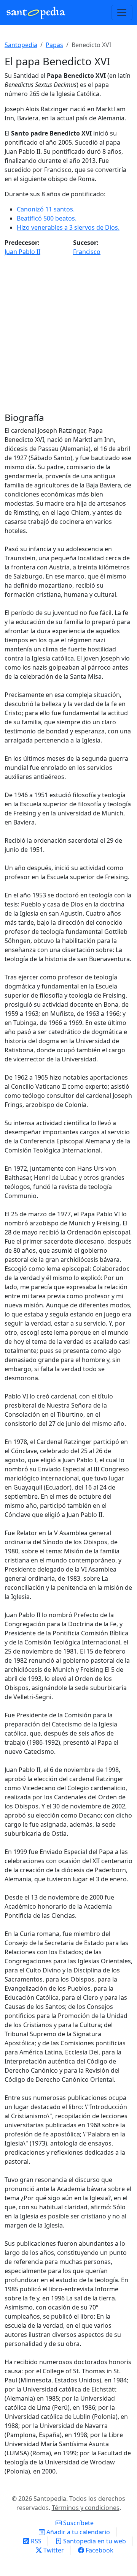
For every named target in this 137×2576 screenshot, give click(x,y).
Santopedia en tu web (94, 2541)
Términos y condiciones (86, 2508)
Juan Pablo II (22, 252)
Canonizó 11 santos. (46, 209)
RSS (35, 2541)
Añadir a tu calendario (77, 2532)
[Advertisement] (68, 337)
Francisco (87, 252)
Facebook (99, 2550)
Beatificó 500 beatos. (47, 218)
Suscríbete (78, 2523)
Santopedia (21, 45)
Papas (54, 45)
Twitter (53, 2550)
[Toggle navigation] (122, 13)
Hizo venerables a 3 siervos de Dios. (68, 227)
